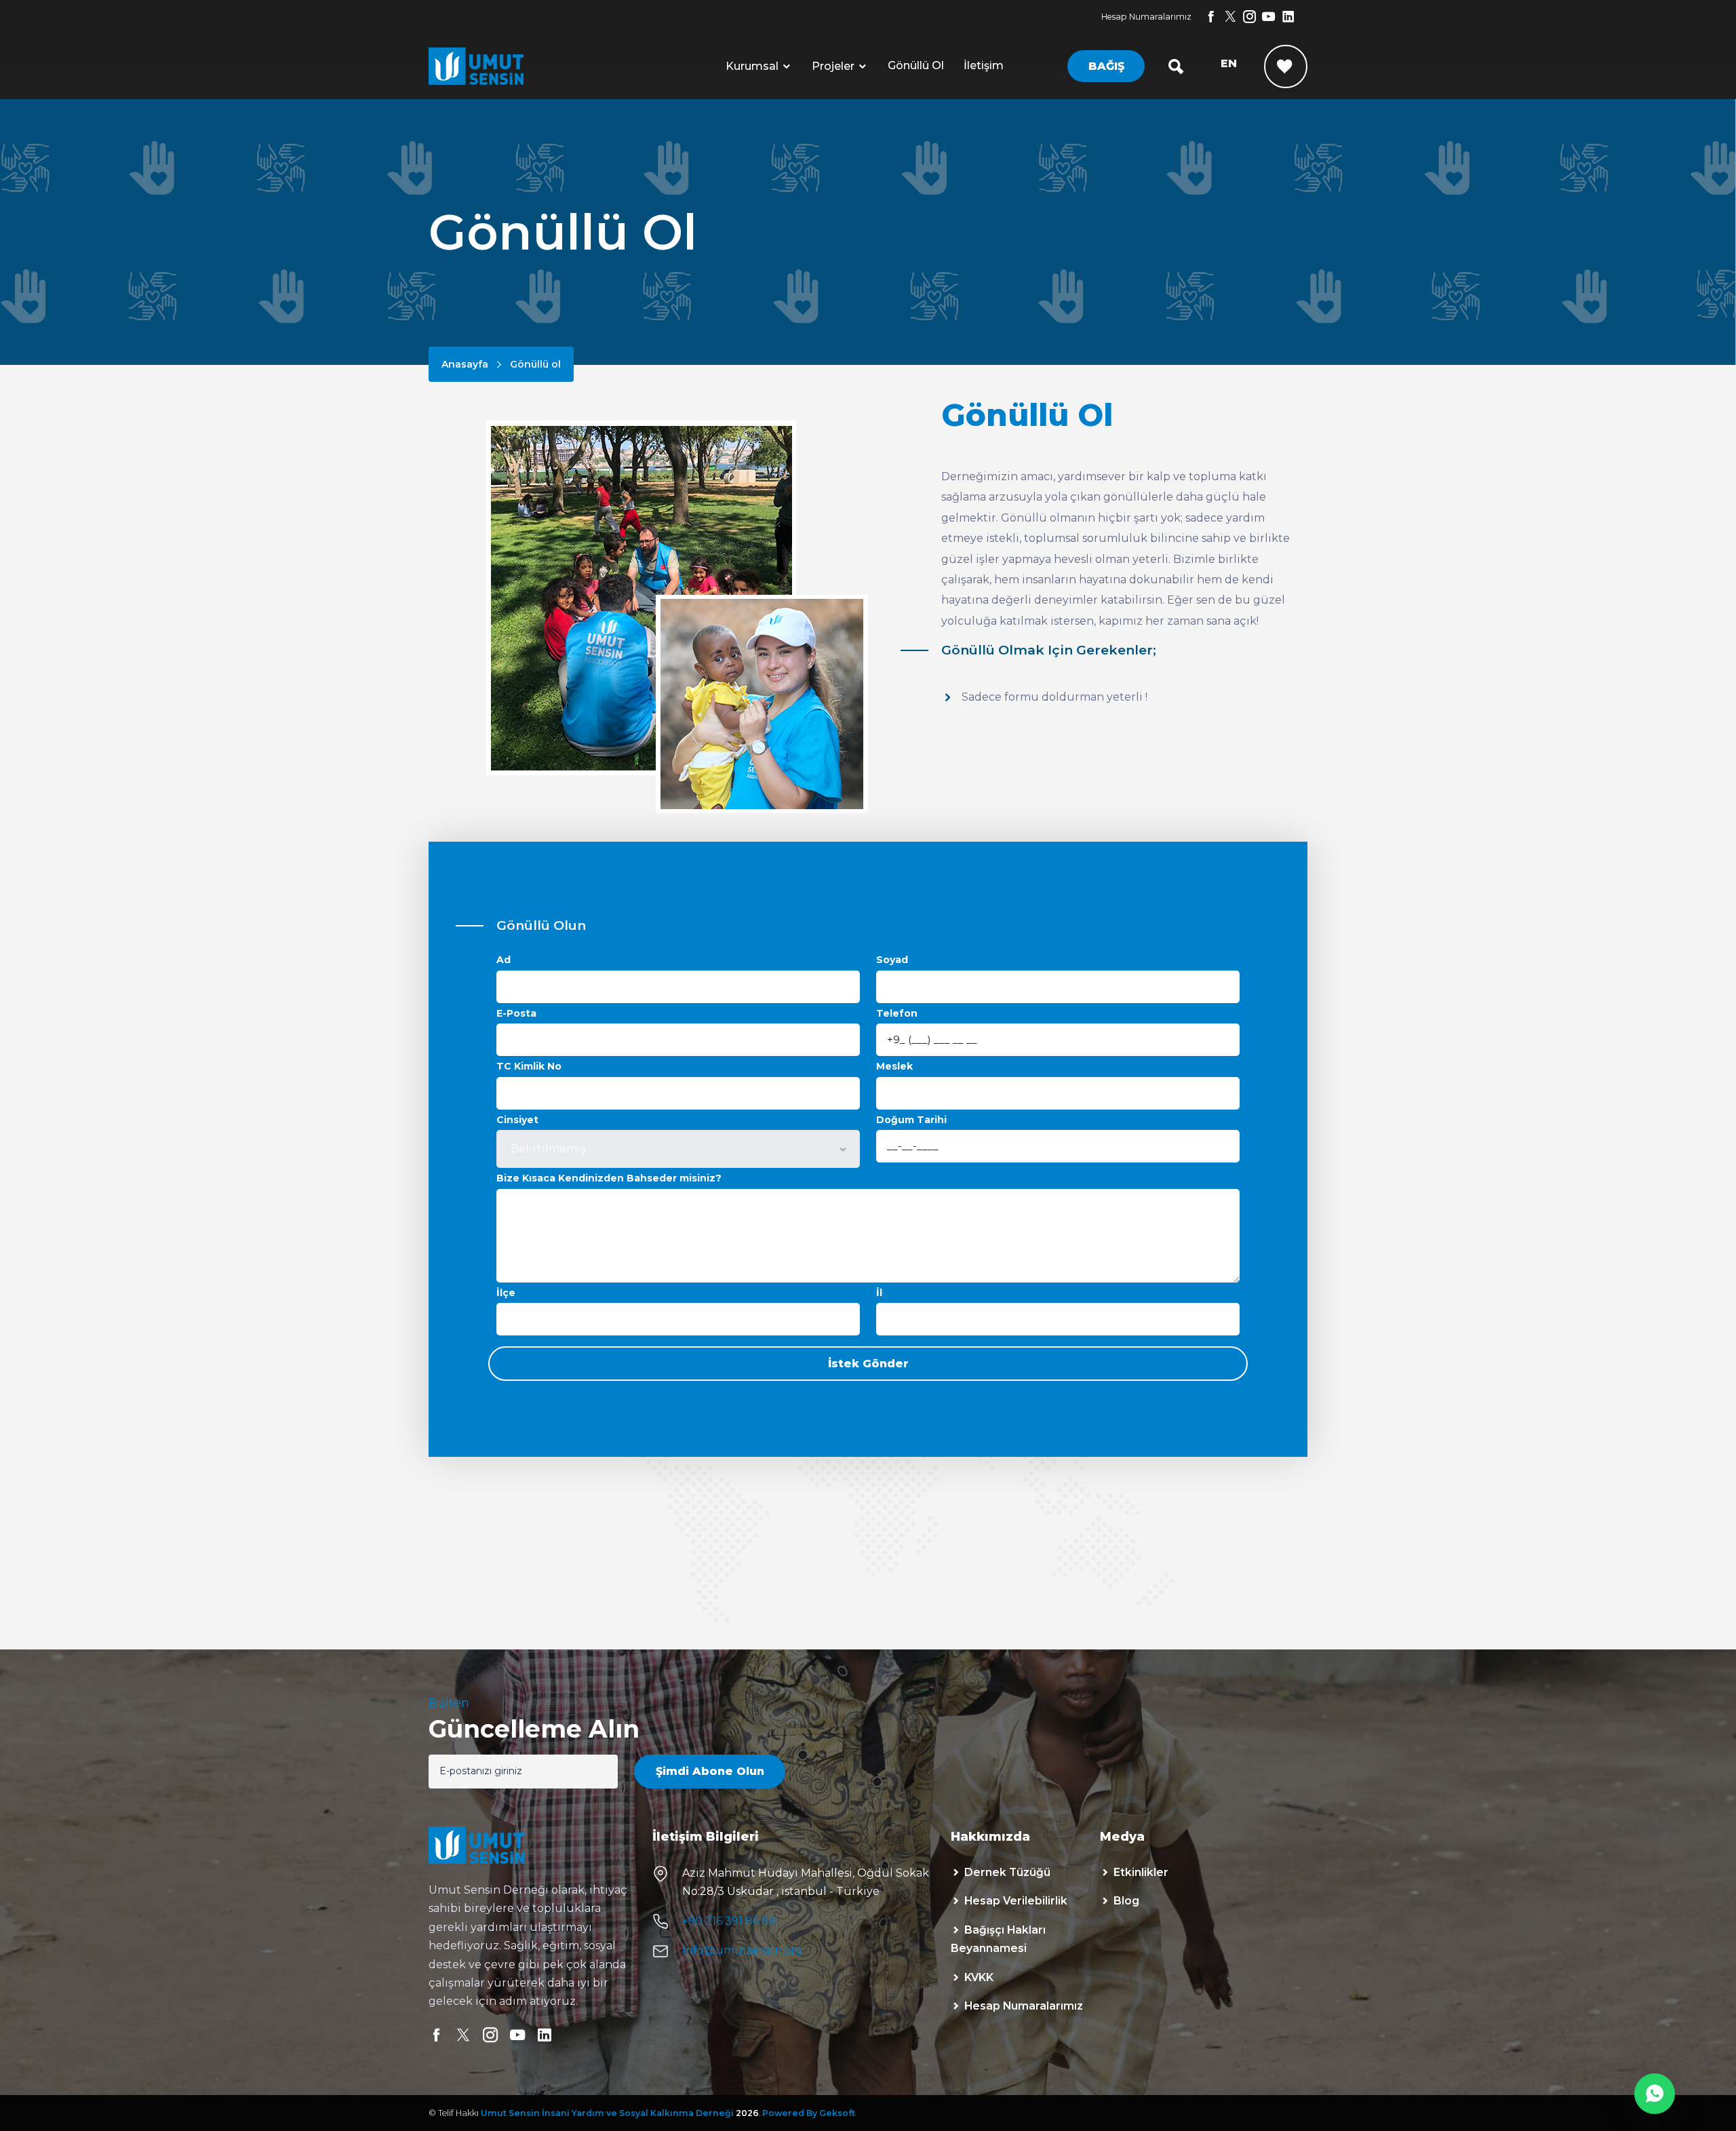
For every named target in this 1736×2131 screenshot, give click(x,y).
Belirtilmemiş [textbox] (548, 1149)
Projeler (833, 66)
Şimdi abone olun (710, 1771)
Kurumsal (752, 66)
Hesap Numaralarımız (1146, 17)
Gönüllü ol (916, 65)
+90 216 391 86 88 (729, 1921)
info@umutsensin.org (743, 1950)
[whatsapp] (1655, 2094)
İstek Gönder (868, 1364)
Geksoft (837, 2113)
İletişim (984, 65)
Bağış (1106, 66)
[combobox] (678, 1149)
